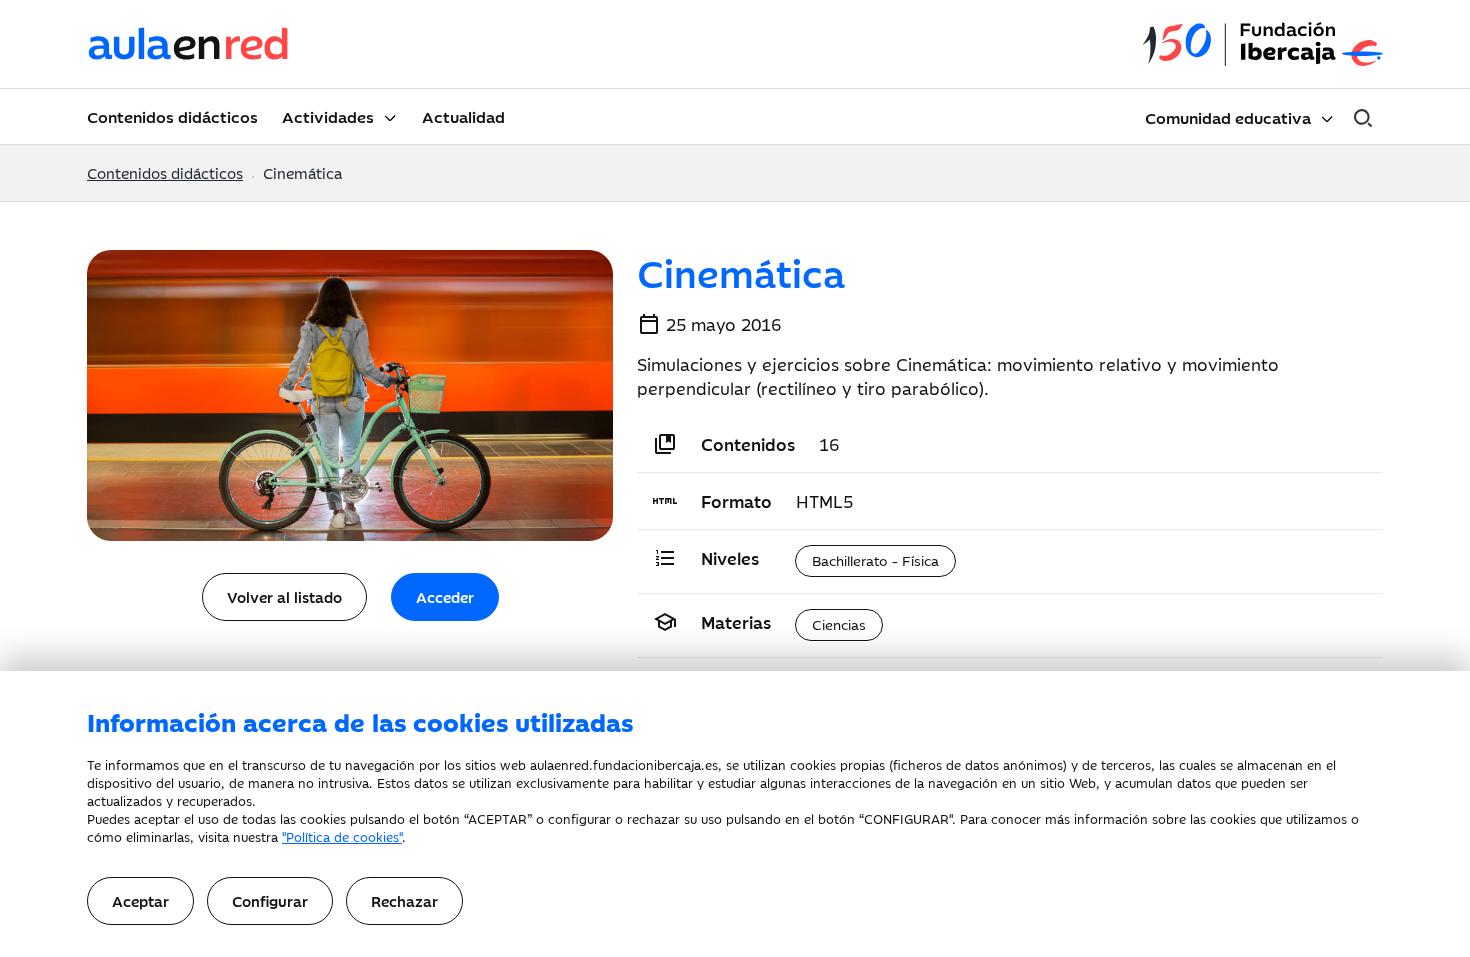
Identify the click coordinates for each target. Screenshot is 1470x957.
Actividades (328, 116)
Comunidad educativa (1228, 117)
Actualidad (463, 116)
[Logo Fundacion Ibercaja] (1263, 44)
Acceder (445, 596)
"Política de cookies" (342, 836)
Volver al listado (284, 596)
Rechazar (404, 900)
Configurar (270, 900)
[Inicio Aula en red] (189, 44)
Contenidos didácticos (172, 116)
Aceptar (140, 900)
